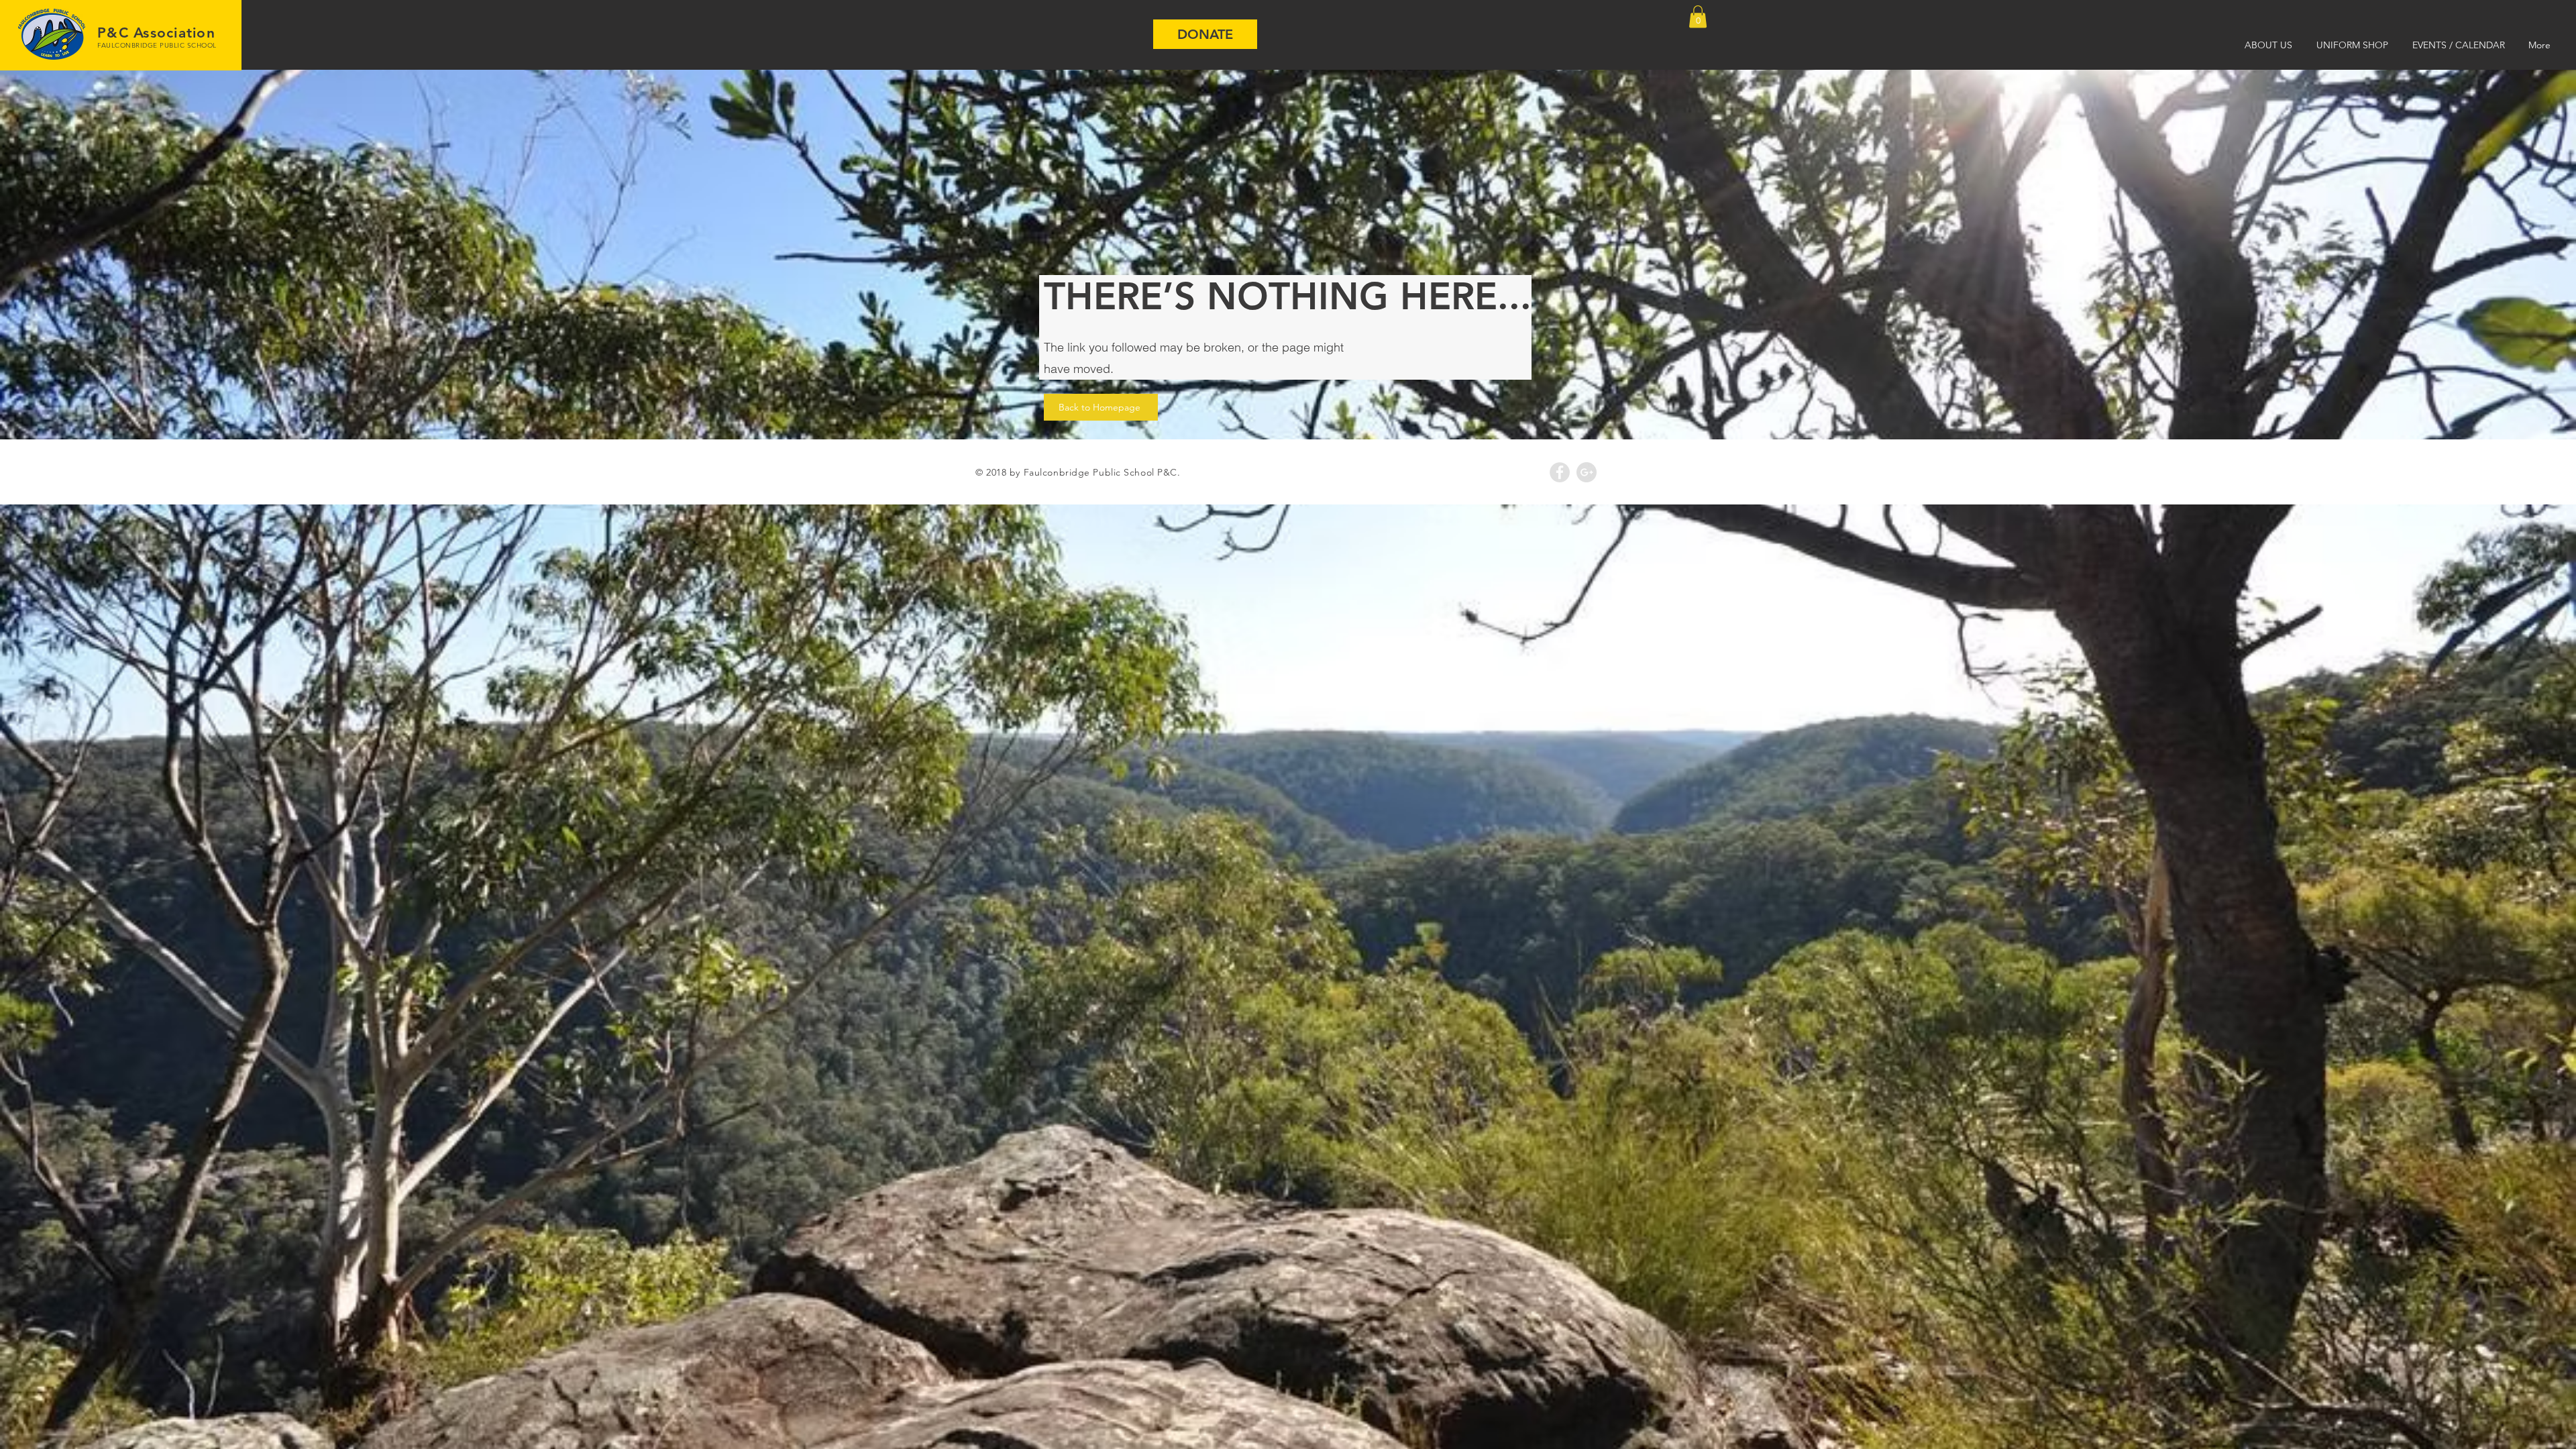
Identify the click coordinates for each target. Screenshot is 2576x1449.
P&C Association (156, 33)
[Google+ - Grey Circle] (1587, 472)
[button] (1698, 16)
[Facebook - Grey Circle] (1560, 472)
